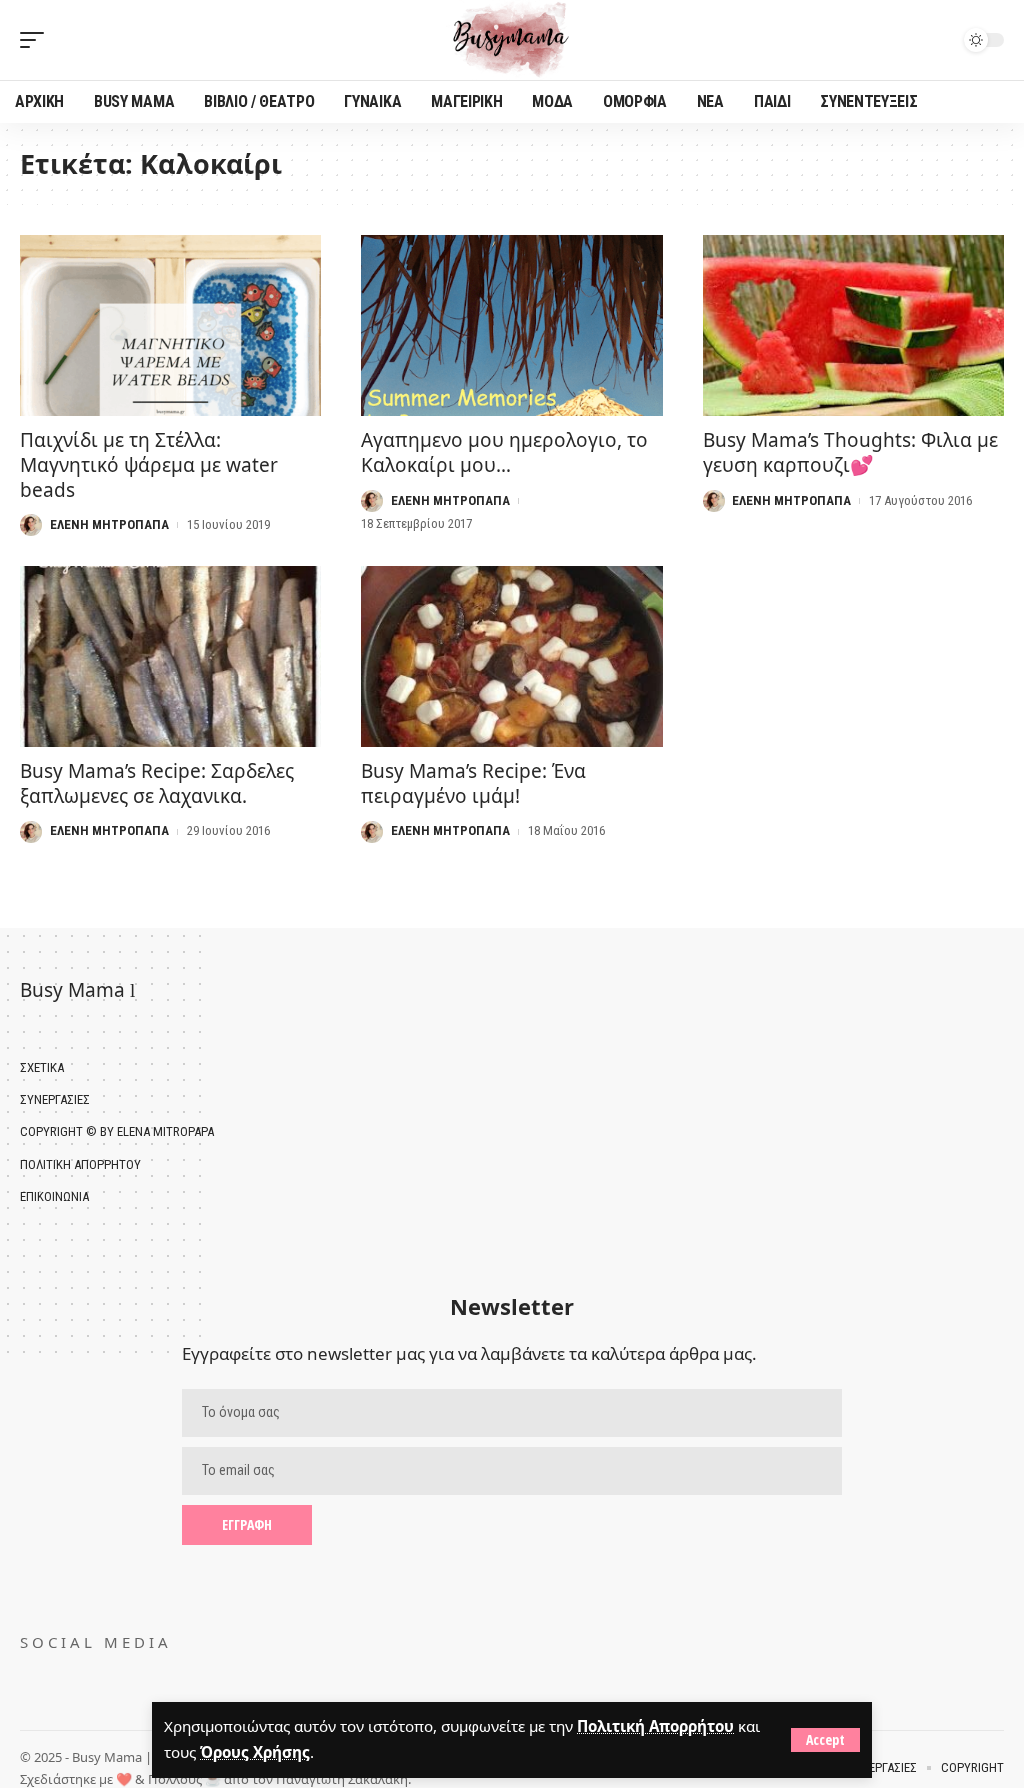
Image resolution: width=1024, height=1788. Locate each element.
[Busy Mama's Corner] (512, 40)
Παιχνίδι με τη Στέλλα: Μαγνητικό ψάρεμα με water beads (149, 464)
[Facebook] (29, 1685)
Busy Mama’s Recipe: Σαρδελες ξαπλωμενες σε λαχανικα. (157, 783)
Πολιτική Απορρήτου (655, 1726)
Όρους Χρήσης (255, 1752)
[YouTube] (58, 1685)
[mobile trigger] (37, 40)
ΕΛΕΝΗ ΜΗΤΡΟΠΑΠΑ (109, 524)
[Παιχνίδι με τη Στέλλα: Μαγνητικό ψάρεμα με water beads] (170, 325)
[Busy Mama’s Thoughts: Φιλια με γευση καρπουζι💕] (853, 325)
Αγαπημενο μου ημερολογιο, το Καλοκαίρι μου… (504, 452)
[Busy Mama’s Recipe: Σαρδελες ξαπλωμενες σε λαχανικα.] (170, 656)
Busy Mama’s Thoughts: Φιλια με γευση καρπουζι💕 (850, 452)
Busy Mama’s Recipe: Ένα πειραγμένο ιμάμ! (473, 783)
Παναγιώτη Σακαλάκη (342, 1779)
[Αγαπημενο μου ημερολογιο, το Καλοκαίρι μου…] (511, 325)
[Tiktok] (87, 1685)
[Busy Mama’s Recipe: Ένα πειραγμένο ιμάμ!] (511, 656)
